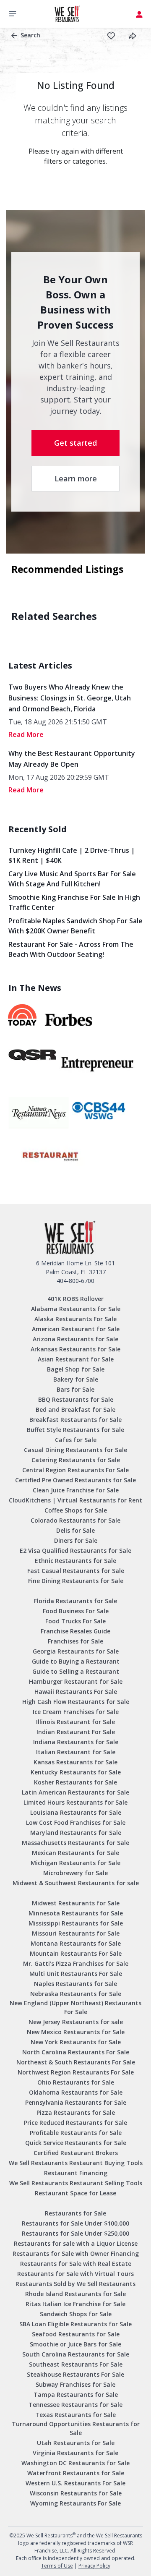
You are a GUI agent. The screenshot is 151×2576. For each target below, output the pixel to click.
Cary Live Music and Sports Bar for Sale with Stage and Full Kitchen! (72, 879)
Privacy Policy (94, 2566)
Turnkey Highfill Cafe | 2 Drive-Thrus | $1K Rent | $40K (72, 855)
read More (26, 734)
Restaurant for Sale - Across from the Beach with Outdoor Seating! (71, 949)
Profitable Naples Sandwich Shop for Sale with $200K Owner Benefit (75, 926)
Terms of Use (57, 2566)
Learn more (76, 478)
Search (30, 35)
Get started (75, 443)
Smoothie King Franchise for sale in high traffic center (74, 902)
